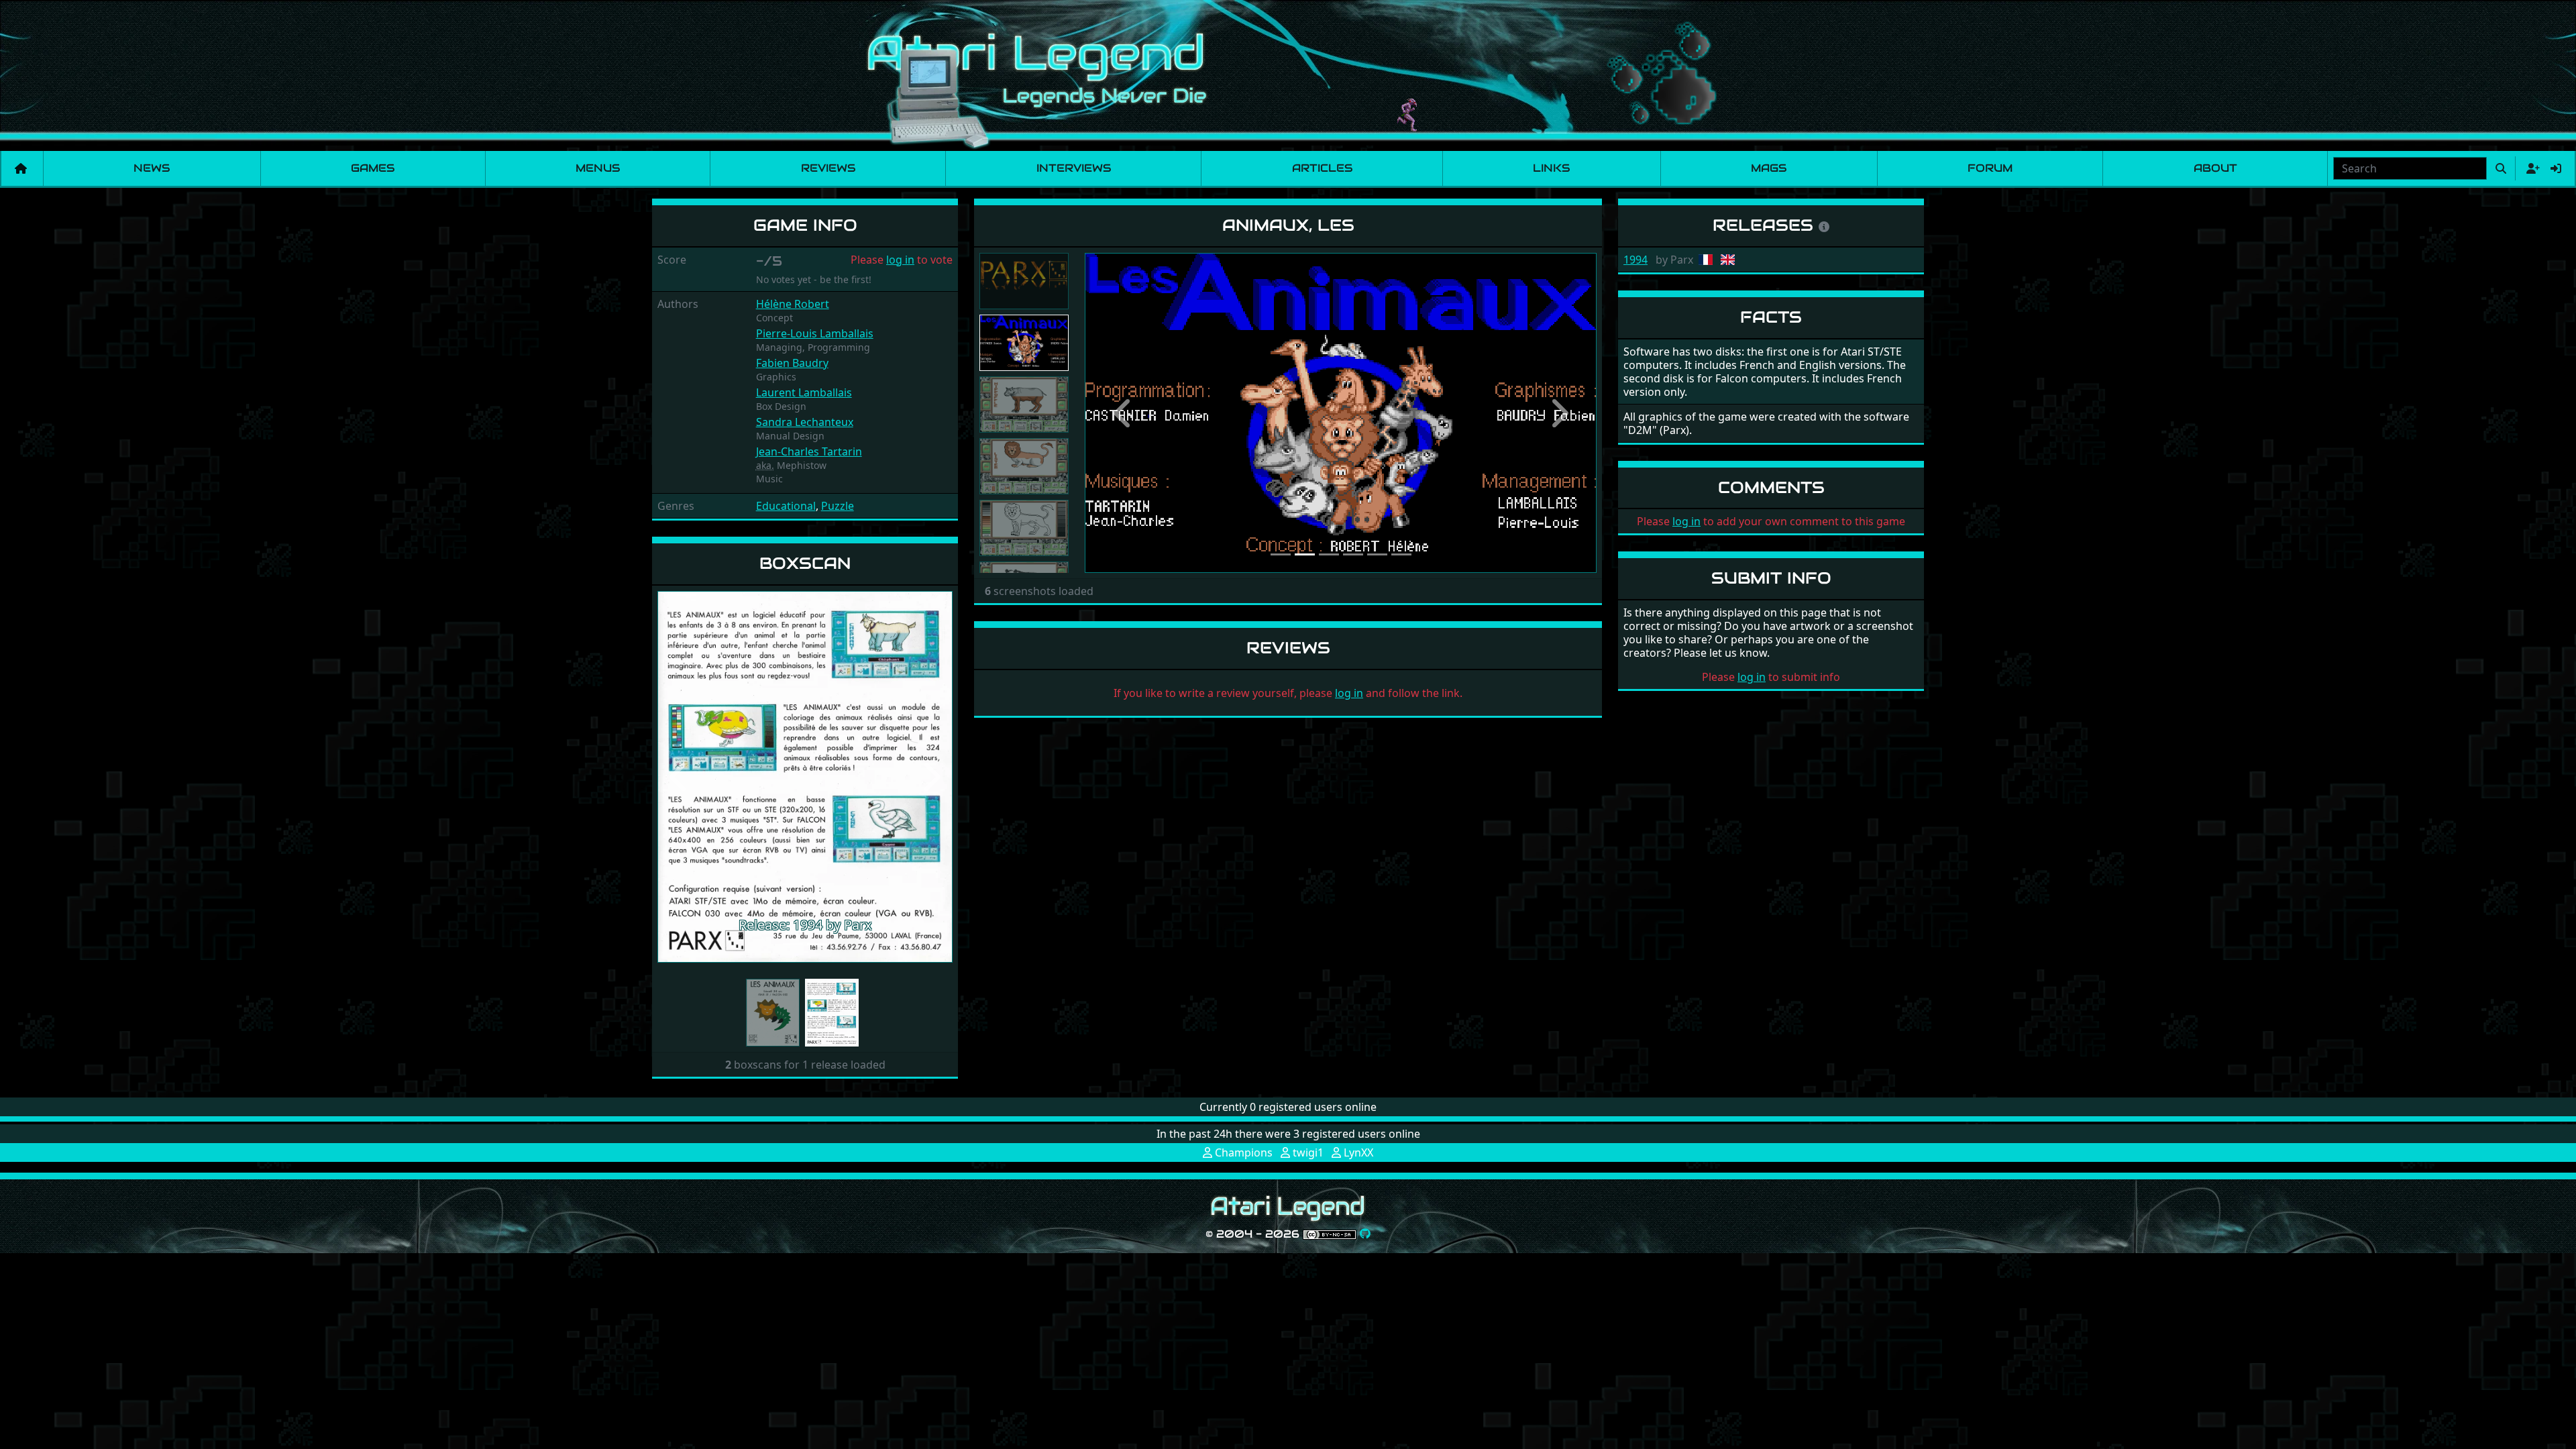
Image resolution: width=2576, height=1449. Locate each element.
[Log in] (2556, 168)
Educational (786, 506)
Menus (598, 168)
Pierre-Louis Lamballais (815, 333)
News (152, 168)
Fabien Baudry (792, 363)
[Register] (2530, 168)
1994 (1635, 260)
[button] (680, 777)
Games (373, 168)
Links (1551, 168)
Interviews (1074, 168)
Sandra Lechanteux (805, 422)
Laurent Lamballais (804, 392)
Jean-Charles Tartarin (809, 451)
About (2215, 168)
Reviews (828, 168)
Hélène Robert (793, 304)
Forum (1990, 168)
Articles (1322, 168)
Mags (1769, 168)
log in (900, 260)
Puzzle (838, 506)
